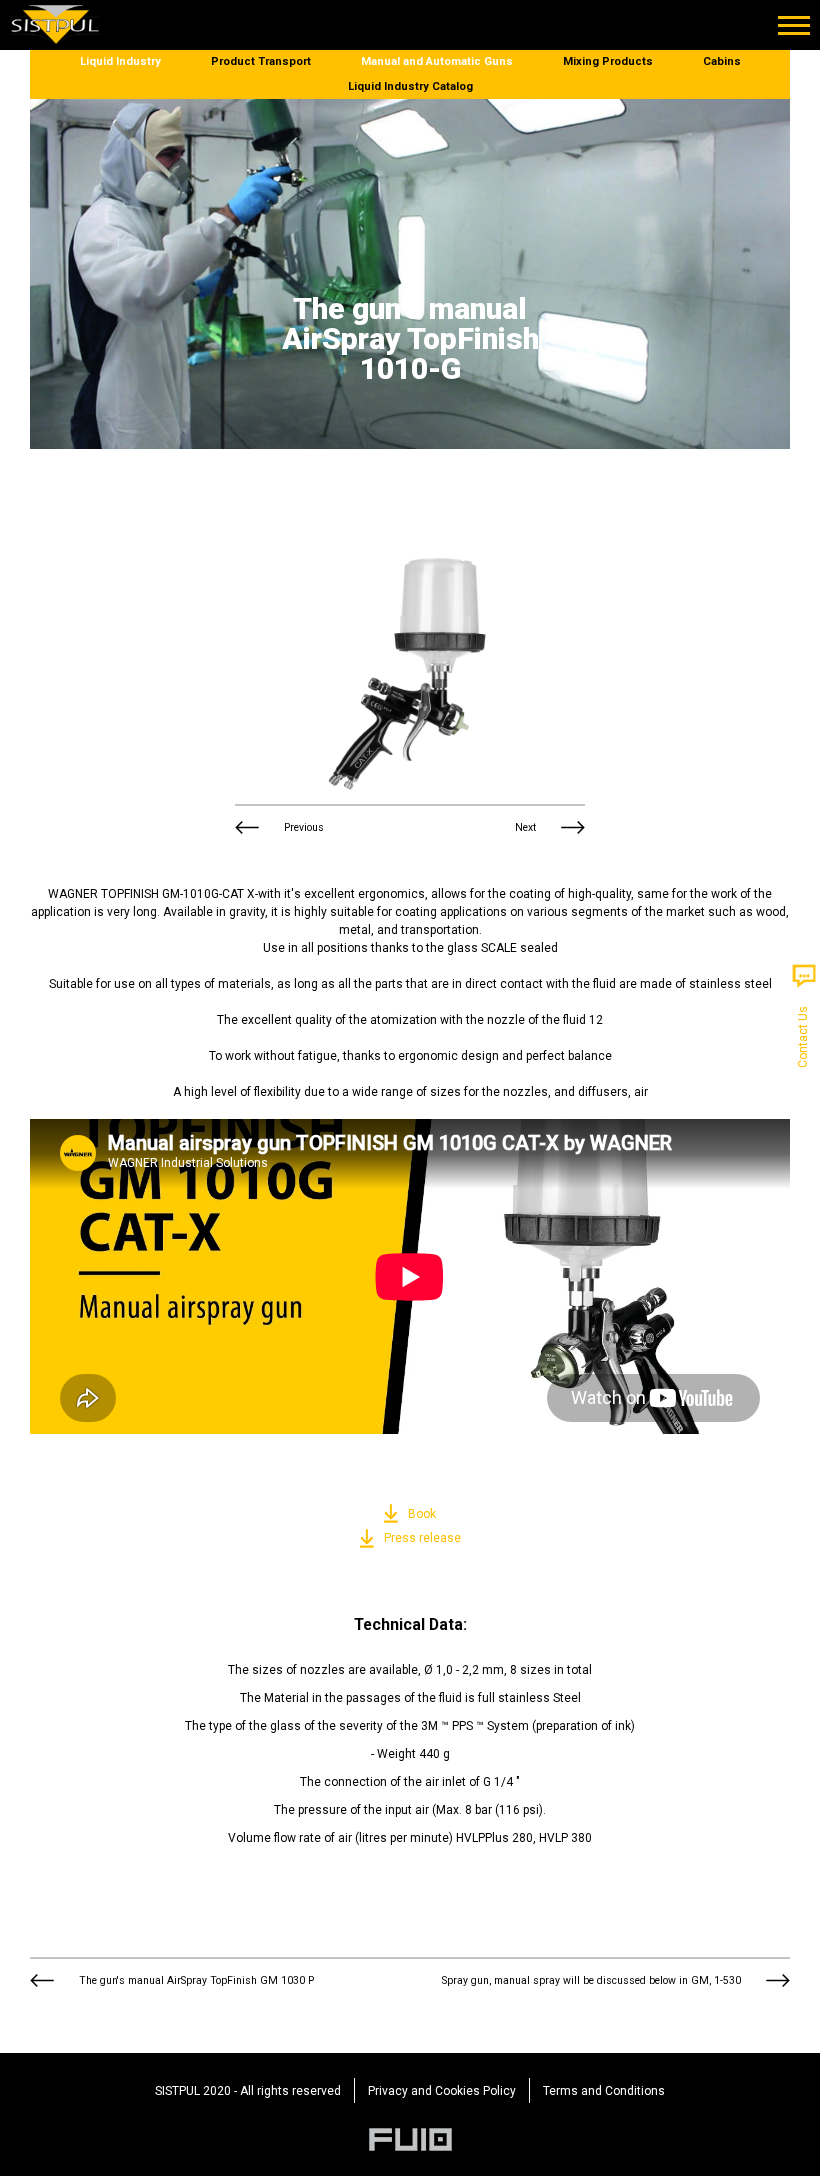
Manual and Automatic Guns (437, 61)
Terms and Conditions (604, 2091)
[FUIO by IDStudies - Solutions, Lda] (410, 2139)
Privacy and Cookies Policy (442, 2091)
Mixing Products (608, 61)
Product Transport (261, 61)
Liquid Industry (120, 61)
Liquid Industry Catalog (410, 86)
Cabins (722, 61)
